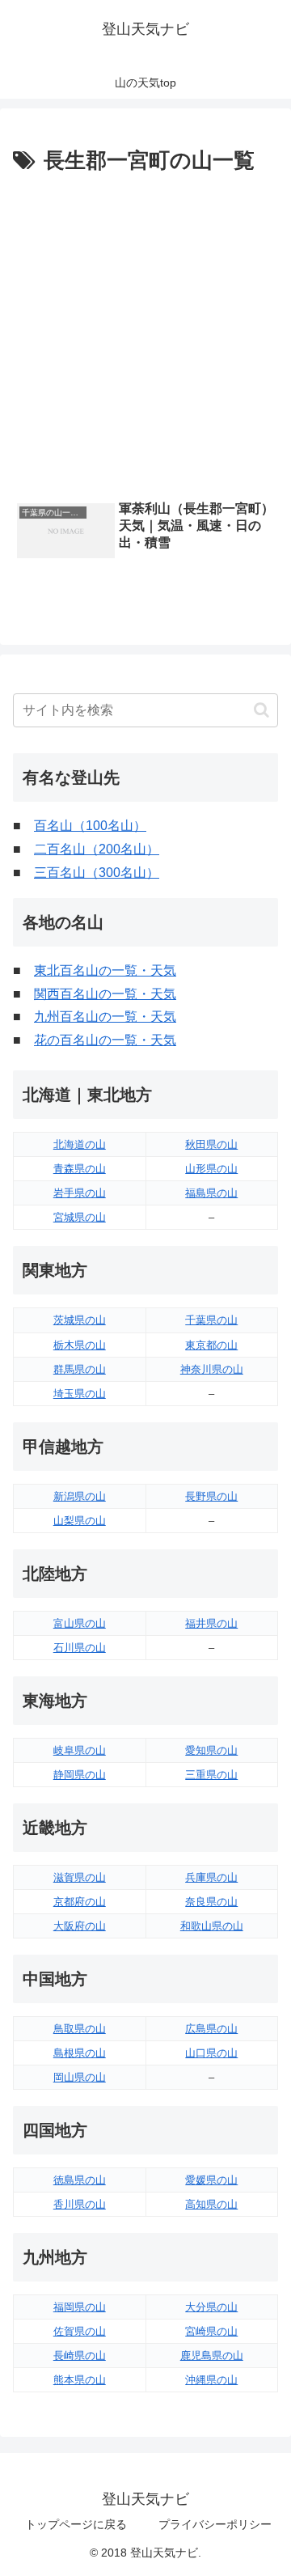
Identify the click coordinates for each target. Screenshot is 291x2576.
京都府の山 (80, 1902)
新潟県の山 (80, 1496)
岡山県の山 (80, 2077)
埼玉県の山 (80, 1394)
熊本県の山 (80, 2380)
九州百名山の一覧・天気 (105, 1017)
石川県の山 (80, 1648)
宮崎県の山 (211, 2331)
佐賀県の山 (80, 2331)
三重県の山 (211, 1775)
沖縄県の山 (211, 2380)
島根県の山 (80, 2053)
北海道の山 (80, 1144)
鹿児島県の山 (212, 2356)
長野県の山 (211, 1496)
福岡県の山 (80, 2307)
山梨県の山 (80, 1521)
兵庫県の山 (211, 1877)
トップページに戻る (76, 2524)
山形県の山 (211, 1169)
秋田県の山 (211, 1144)
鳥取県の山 (80, 2029)
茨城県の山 (80, 1320)
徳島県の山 (80, 2180)
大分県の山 (211, 2307)
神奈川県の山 (212, 1369)
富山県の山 (80, 1623)
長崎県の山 (80, 2356)
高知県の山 (211, 2204)
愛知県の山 (211, 1750)
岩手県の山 (80, 1193)
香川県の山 (80, 2204)
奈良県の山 (211, 1902)
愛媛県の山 (211, 2180)
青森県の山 (80, 1169)
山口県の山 (211, 2053)
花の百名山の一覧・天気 (105, 1040)
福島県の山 (211, 1193)
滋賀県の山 (80, 1877)
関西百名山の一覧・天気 (105, 994)
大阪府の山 (80, 1926)
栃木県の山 (80, 1345)
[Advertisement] (145, 333)
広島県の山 (211, 2029)
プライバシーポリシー (215, 2524)
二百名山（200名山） (97, 849)
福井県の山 (211, 1623)
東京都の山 (211, 1345)
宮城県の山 (80, 1217)
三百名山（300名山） (97, 873)
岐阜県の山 (80, 1750)
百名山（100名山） (90, 826)
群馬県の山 (80, 1369)
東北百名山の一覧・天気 (105, 970)
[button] (261, 710)
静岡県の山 (80, 1775)
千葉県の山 (211, 1320)
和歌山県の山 (212, 1926)
